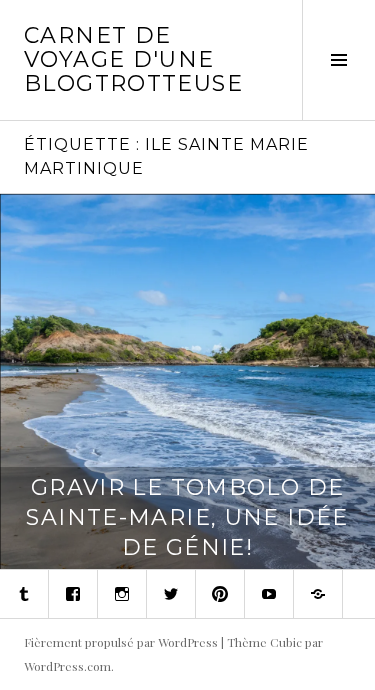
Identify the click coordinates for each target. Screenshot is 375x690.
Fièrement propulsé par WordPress (121, 642)
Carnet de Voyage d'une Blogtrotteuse (133, 59)
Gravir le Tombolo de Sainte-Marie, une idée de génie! (187, 517)
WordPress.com (67, 666)
